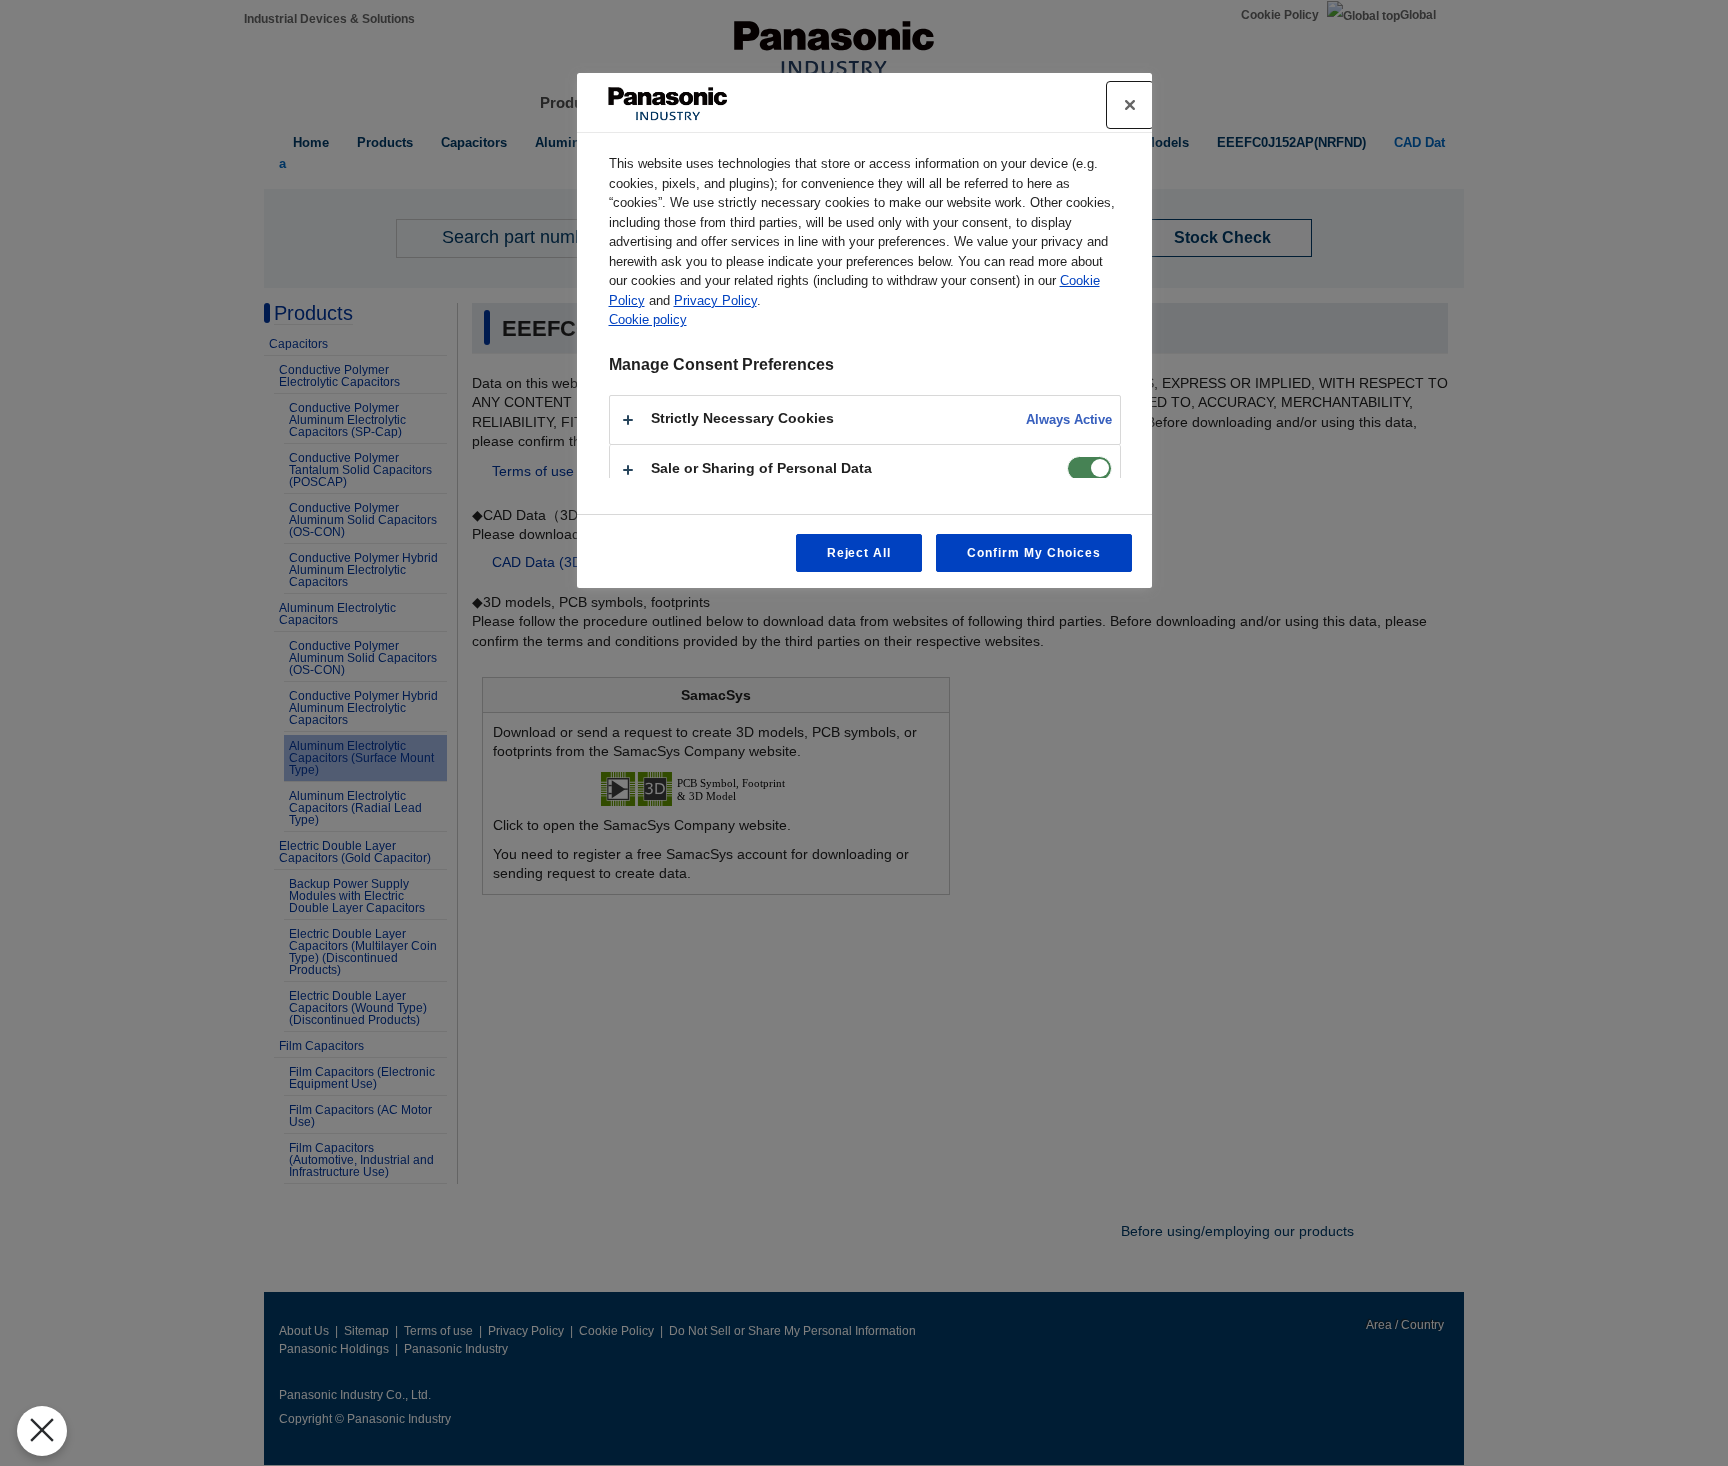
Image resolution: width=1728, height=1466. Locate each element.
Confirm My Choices (1033, 553)
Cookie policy (648, 319)
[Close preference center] (1130, 105)
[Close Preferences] (42, 1431)
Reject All (859, 553)
